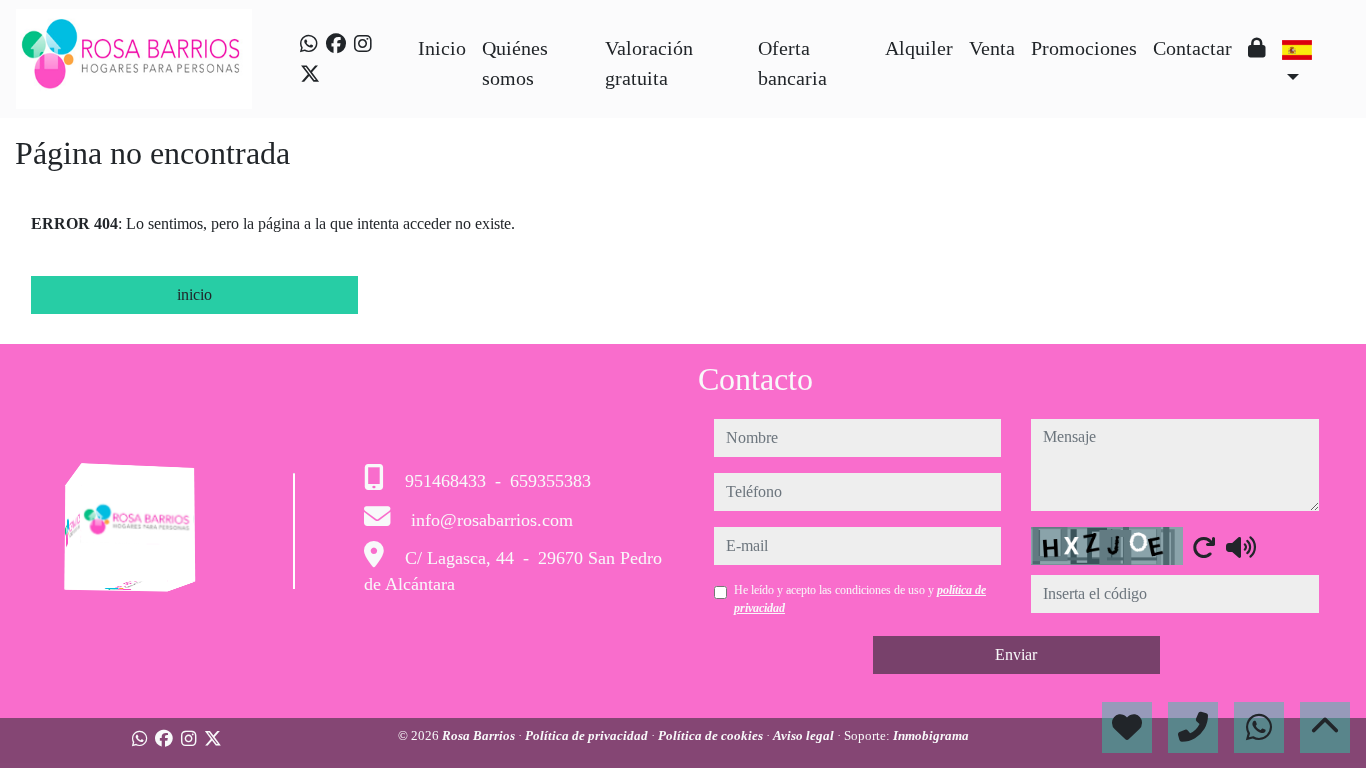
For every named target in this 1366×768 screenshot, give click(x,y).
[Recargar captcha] (1204, 547)
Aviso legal (805, 735)
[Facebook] (336, 44)
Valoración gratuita (649, 63)
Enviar (1016, 654)
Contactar (1192, 48)
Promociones (1084, 48)
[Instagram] (363, 44)
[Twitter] (310, 74)
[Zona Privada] (1257, 48)
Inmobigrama (931, 735)
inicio (194, 294)
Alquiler (919, 48)
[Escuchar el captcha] (1241, 547)
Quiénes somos (515, 63)
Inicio (442, 48)
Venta (992, 48)
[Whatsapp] (309, 44)
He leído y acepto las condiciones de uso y (860, 599)
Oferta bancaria (792, 63)
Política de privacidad (588, 735)
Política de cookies (712, 735)
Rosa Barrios (480, 735)
